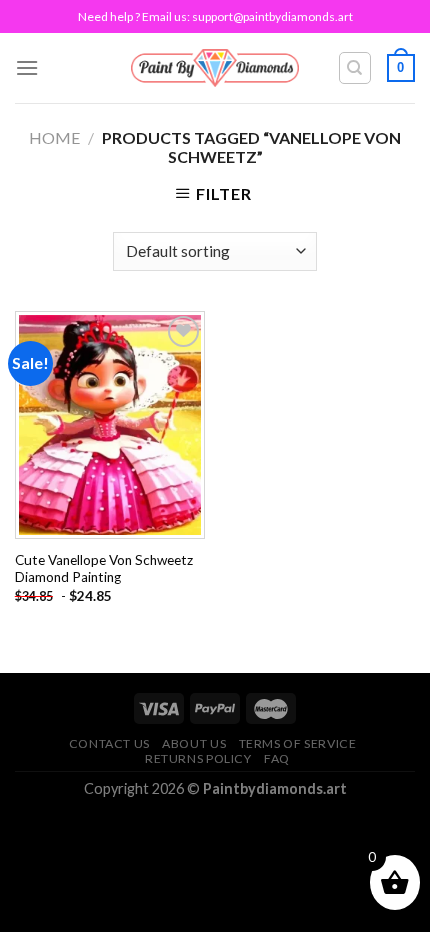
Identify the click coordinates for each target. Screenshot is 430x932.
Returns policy (198, 758)
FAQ (277, 758)
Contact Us (109, 743)
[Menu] (27, 67)
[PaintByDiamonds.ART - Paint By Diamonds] (215, 67)
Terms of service (298, 743)
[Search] (355, 68)
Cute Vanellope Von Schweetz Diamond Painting (104, 569)
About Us (194, 743)
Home (54, 137)
